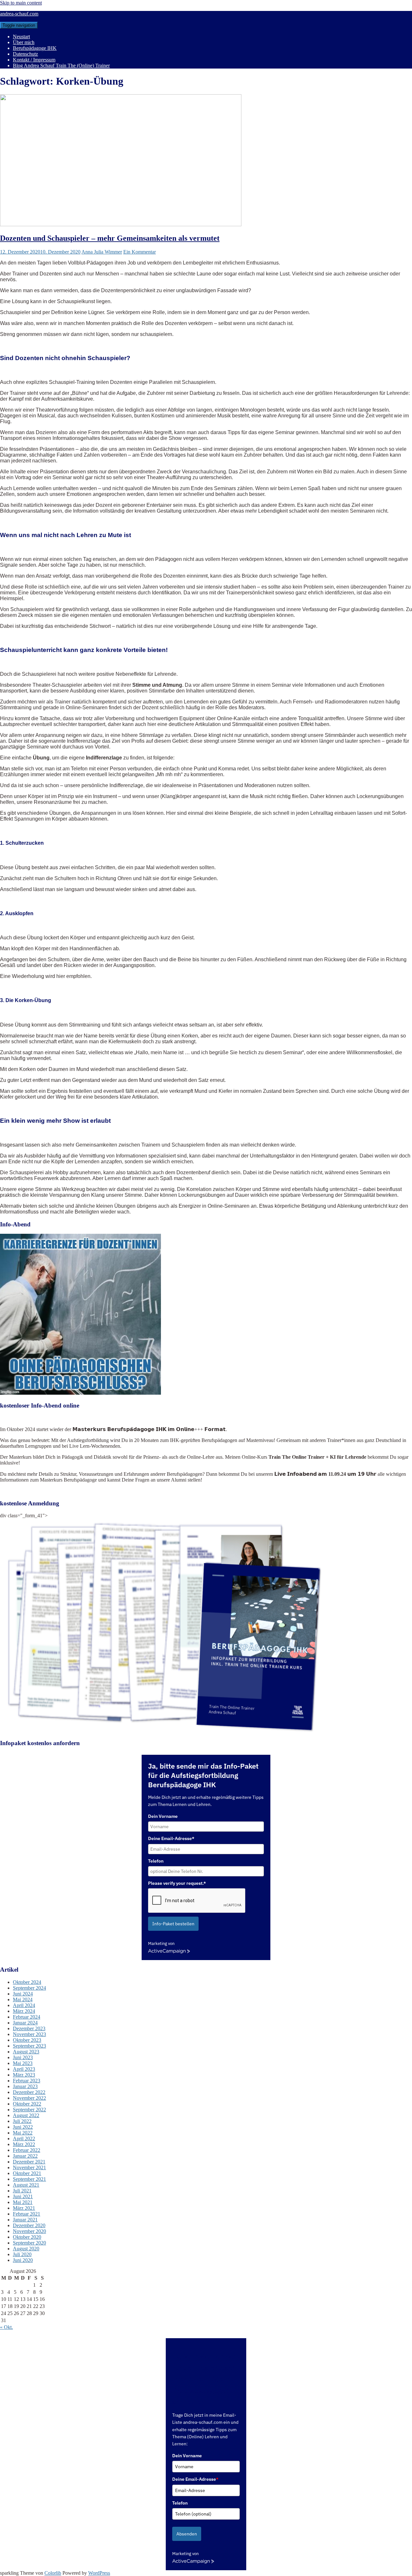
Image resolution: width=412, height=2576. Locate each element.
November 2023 (29, 2034)
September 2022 (29, 2110)
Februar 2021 (27, 2214)
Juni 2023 (23, 2057)
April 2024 (24, 2005)
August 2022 (26, 2115)
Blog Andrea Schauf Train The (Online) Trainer (61, 65)
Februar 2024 (27, 2017)
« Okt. (6, 2327)
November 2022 (29, 2098)
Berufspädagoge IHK (35, 48)
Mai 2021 (23, 2202)
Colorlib (53, 2573)
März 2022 (24, 2144)
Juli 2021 (22, 2191)
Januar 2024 (25, 2023)
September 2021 (29, 2179)
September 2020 (29, 2243)
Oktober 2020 (27, 2237)
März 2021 (24, 2208)
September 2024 (29, 1988)
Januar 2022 (25, 2156)
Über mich (24, 42)
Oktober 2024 (27, 1982)
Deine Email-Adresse (195, 2479)
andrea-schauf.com (19, 14)
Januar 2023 (25, 2086)
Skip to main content (21, 3)
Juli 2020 (22, 2254)
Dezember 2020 (29, 2225)
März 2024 (24, 2011)
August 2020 (26, 2249)
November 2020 (29, 2231)
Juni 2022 (23, 2127)
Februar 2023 (27, 2081)
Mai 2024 (23, 1999)
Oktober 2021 (27, 2173)
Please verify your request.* (177, 1883)
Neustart (21, 37)
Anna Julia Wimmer (102, 252)
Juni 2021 (23, 2196)
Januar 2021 (25, 2220)
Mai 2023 (23, 2063)
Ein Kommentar (140, 252)
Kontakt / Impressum (34, 60)
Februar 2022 (27, 2150)
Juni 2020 (23, 2260)
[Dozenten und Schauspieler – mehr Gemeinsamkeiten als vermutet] (121, 224)
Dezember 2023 (29, 2028)
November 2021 (29, 2167)
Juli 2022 (22, 2121)
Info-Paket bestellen (173, 1924)
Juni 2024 (23, 1994)
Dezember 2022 (29, 2092)
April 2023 (24, 2069)
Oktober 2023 (27, 2040)
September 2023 (29, 2046)
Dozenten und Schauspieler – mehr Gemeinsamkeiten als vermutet (110, 238)
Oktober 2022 (27, 2104)
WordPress (99, 2573)
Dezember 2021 (29, 2162)
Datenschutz (25, 54)
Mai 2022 (23, 2133)
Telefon (156, 1861)
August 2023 (26, 2052)
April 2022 (24, 2139)
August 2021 (26, 2185)
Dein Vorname (163, 1816)
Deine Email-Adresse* (171, 1838)
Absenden (187, 2534)
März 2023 (24, 2075)
